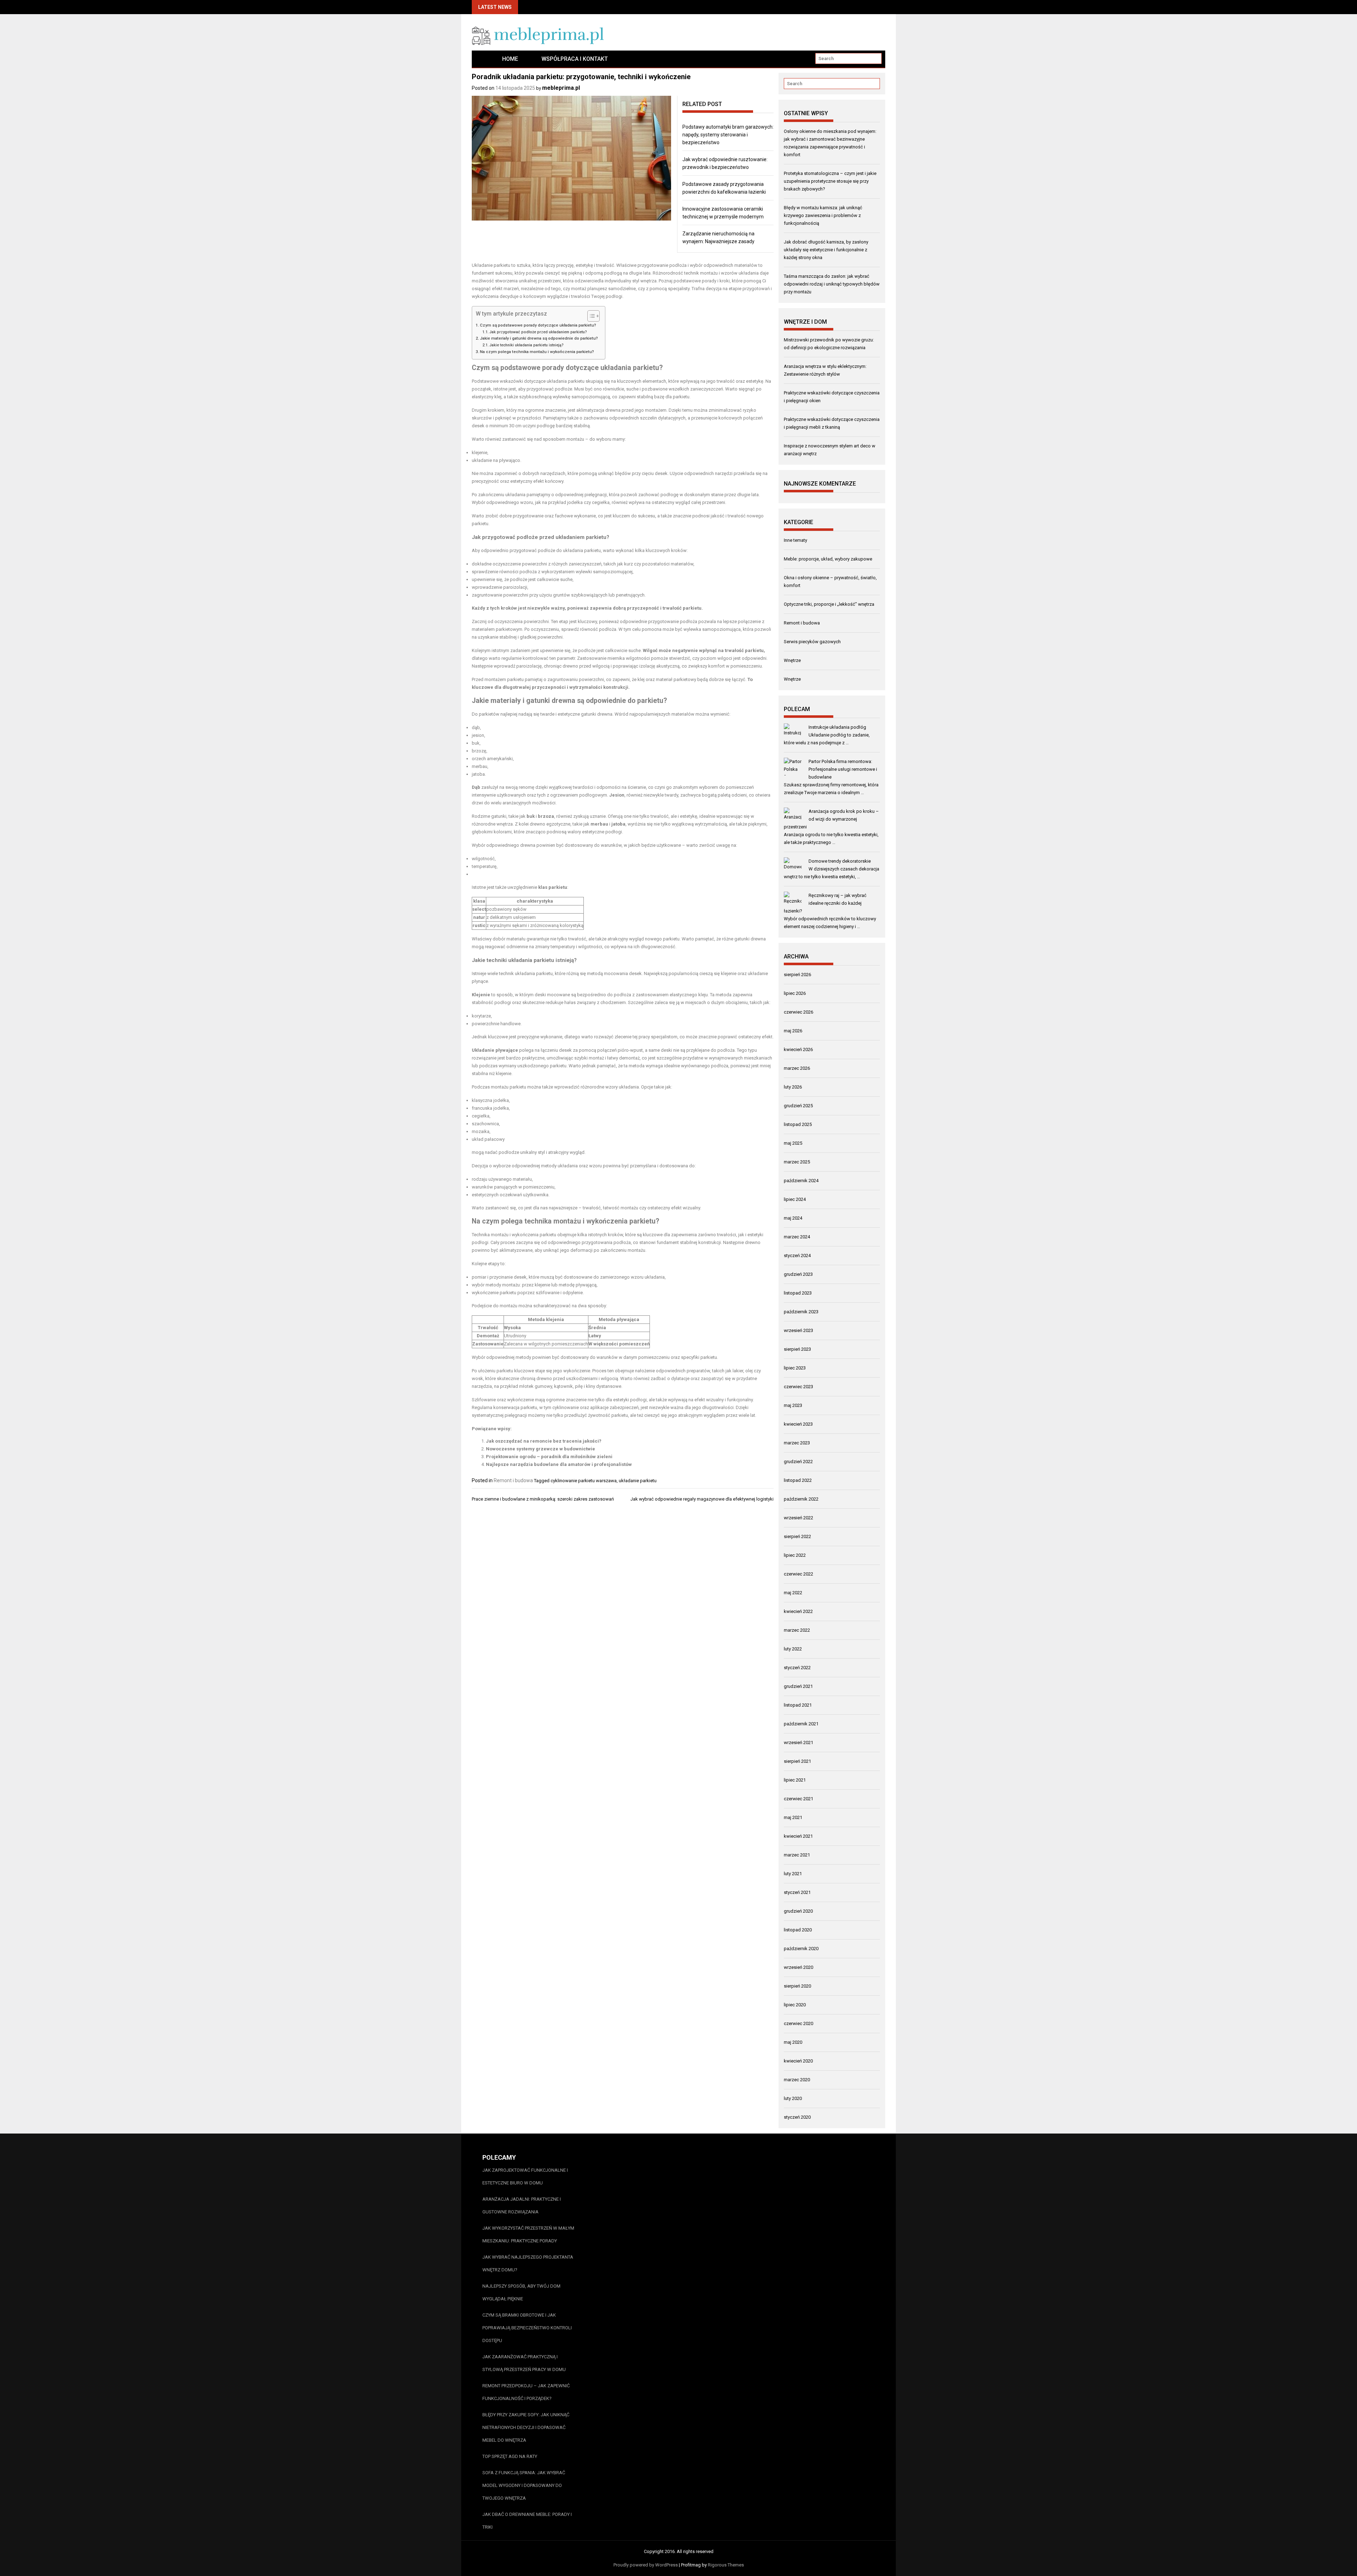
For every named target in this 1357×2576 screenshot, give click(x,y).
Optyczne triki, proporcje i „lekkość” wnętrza (829, 604)
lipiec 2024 (795, 1199)
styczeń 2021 (797, 1892)
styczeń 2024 (797, 1255)
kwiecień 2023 (798, 1424)
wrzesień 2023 (798, 1330)
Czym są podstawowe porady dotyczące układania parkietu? (538, 325)
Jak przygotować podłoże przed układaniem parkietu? (538, 332)
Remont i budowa (513, 1480)
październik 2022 (801, 1499)
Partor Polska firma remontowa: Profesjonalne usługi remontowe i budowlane (843, 769)
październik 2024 (801, 1181)
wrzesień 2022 (798, 1518)
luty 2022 (793, 1649)
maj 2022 (793, 1593)
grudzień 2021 (798, 1686)
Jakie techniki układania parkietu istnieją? (527, 345)
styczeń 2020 (797, 2117)
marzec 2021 (797, 1855)
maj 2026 (793, 1031)
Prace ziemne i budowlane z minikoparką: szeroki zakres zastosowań (543, 1499)
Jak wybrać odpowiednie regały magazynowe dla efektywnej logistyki (702, 1499)
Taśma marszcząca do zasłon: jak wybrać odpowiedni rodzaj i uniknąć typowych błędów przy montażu (832, 284)
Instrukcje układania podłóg (837, 727)
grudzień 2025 (798, 1106)
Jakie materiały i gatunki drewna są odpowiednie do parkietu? (539, 338)
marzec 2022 (797, 1630)
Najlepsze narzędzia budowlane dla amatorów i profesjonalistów (559, 1464)
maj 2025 (793, 1143)
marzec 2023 (797, 1443)
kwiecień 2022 (798, 1611)
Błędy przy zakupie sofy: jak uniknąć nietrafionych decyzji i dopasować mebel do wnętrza (526, 2427)
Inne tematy (795, 540)
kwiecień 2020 (798, 2061)
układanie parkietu (638, 1481)
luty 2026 (793, 1087)
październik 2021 (801, 1724)
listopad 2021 (798, 1705)
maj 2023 (793, 1405)
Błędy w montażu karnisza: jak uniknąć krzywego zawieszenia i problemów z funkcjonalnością (823, 215)
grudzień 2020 (798, 1911)
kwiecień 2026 (798, 1049)
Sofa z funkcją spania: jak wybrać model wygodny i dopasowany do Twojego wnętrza (524, 2485)
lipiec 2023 (795, 1368)
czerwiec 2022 (798, 1574)
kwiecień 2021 (798, 1836)
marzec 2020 (797, 2080)
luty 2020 (793, 2098)
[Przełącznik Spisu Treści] (590, 316)
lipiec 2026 (795, 993)
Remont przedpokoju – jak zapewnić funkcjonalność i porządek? (526, 2392)
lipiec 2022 (795, 1555)
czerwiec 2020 (798, 2023)
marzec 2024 (797, 1237)
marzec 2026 (797, 1068)
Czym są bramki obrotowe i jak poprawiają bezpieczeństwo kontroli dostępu (527, 2328)
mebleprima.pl (561, 88)
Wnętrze (792, 660)
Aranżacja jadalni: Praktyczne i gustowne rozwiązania (522, 2205)
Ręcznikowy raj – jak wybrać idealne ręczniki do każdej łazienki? (825, 903)
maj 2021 (793, 1817)
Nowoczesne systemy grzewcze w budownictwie (541, 1449)
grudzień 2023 (798, 1274)
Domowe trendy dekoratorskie (840, 861)
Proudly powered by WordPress (646, 2565)
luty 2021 (793, 1874)
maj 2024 (793, 1218)
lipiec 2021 (795, 1780)
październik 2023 (801, 1312)
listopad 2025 (798, 1124)
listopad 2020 (798, 1930)
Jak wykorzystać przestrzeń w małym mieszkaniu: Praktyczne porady (528, 2234)
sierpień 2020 (797, 1986)
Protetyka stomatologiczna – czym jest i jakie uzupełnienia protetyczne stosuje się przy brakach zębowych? (830, 181)
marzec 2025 (797, 1162)
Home (510, 59)
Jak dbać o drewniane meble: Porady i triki (527, 2521)
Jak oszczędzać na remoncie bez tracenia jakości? (544, 1441)
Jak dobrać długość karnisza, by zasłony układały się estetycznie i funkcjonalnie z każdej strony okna (826, 250)
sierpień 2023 (797, 1349)
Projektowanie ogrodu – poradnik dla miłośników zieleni (549, 1457)
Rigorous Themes (726, 2565)
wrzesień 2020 (798, 1967)
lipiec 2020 (795, 2005)
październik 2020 (801, 1949)
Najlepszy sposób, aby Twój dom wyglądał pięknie (521, 2292)
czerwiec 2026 (798, 1012)
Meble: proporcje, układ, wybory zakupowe (828, 559)
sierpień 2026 (797, 975)
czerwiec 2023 (798, 1387)
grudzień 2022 (798, 1462)
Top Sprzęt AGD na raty (510, 2456)
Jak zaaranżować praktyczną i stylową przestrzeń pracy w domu (524, 2363)
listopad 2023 (798, 1293)
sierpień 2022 (797, 1536)
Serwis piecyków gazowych (812, 642)
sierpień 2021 (797, 1761)
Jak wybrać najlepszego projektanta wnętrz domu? (528, 2263)
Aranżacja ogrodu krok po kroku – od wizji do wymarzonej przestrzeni (831, 819)
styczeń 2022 (797, 1668)
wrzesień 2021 (798, 1742)
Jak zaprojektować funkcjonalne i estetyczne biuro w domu (525, 2176)
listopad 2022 (798, 1480)
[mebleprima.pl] (481, 59)
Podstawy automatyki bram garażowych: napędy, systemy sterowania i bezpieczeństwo (728, 135)
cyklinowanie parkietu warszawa (584, 1481)
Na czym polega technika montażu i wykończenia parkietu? (537, 352)
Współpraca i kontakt (575, 59)
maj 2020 (793, 2042)
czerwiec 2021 (798, 1799)
